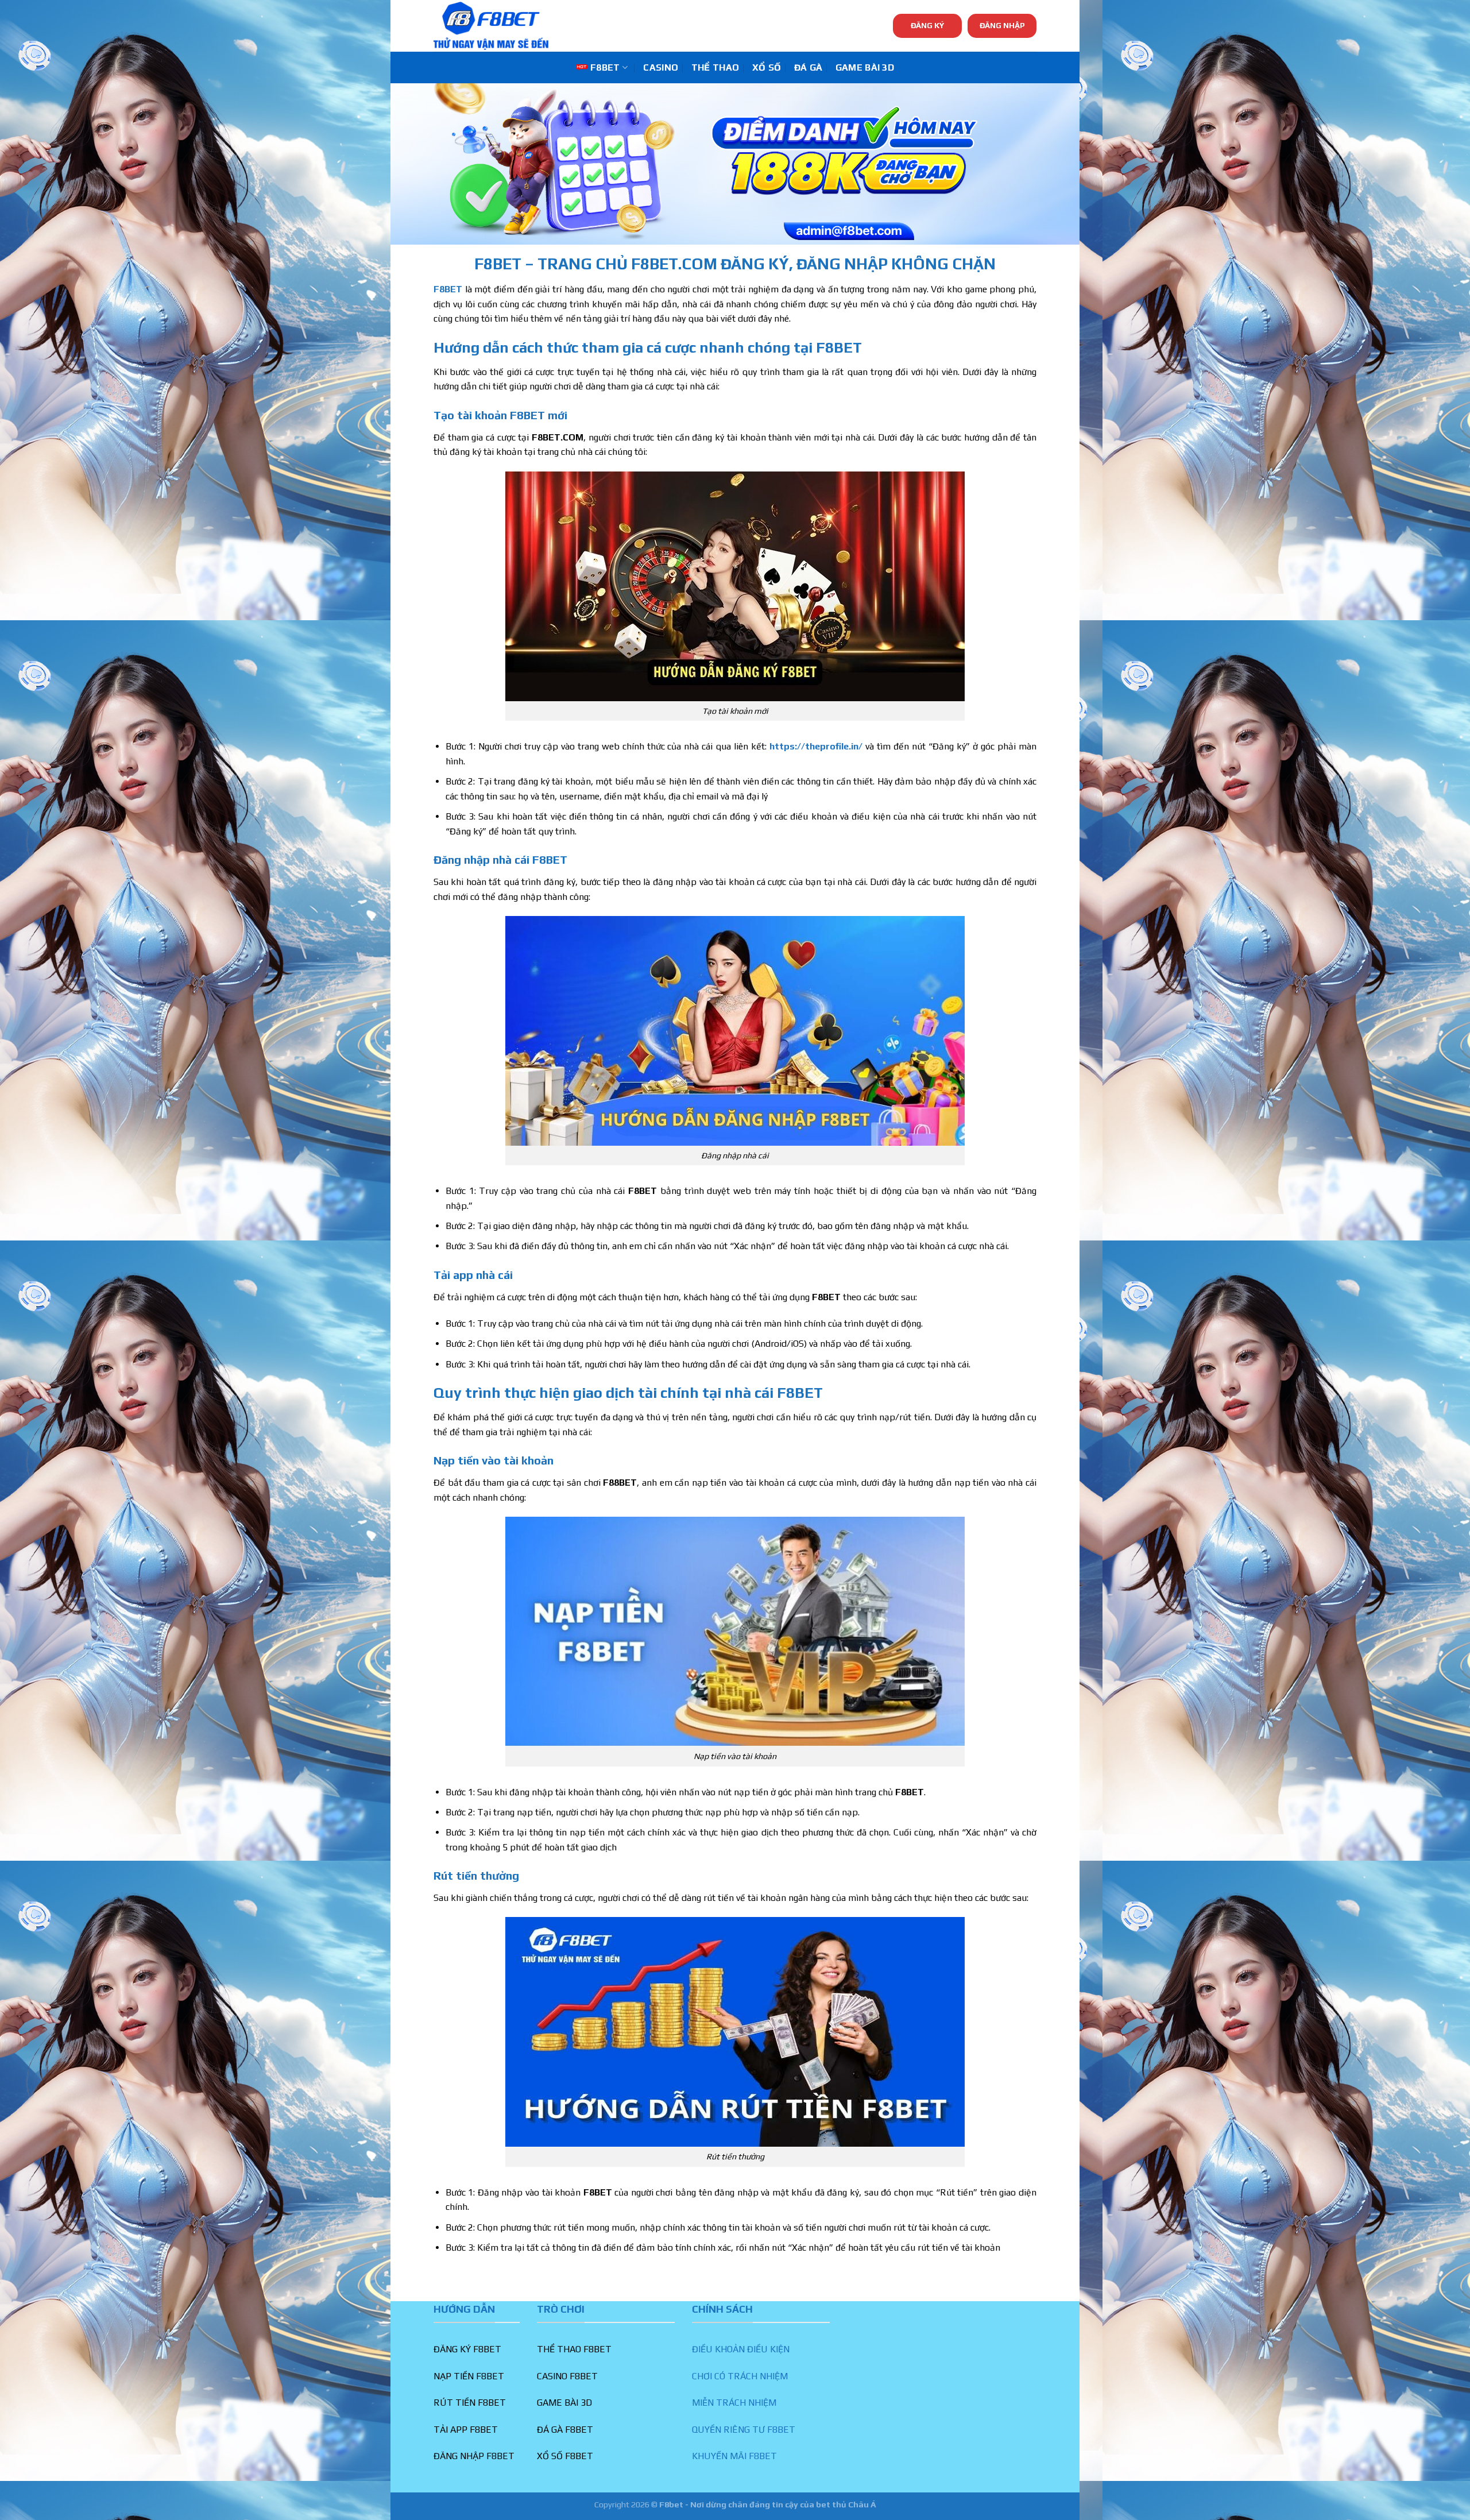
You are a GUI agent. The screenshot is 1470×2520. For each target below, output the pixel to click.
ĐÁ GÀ (808, 67)
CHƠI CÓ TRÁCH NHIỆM (740, 2376)
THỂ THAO (715, 67)
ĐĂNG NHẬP (1002, 25)
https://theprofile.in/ (816, 746)
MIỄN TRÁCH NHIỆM (734, 2403)
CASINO (661, 67)
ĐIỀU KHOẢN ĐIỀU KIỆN (741, 2349)
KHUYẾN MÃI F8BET (734, 2456)
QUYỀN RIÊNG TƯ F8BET (744, 2430)
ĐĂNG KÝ (927, 25)
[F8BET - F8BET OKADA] (491, 26)
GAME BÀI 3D (865, 67)
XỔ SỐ (767, 67)
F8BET (605, 67)
